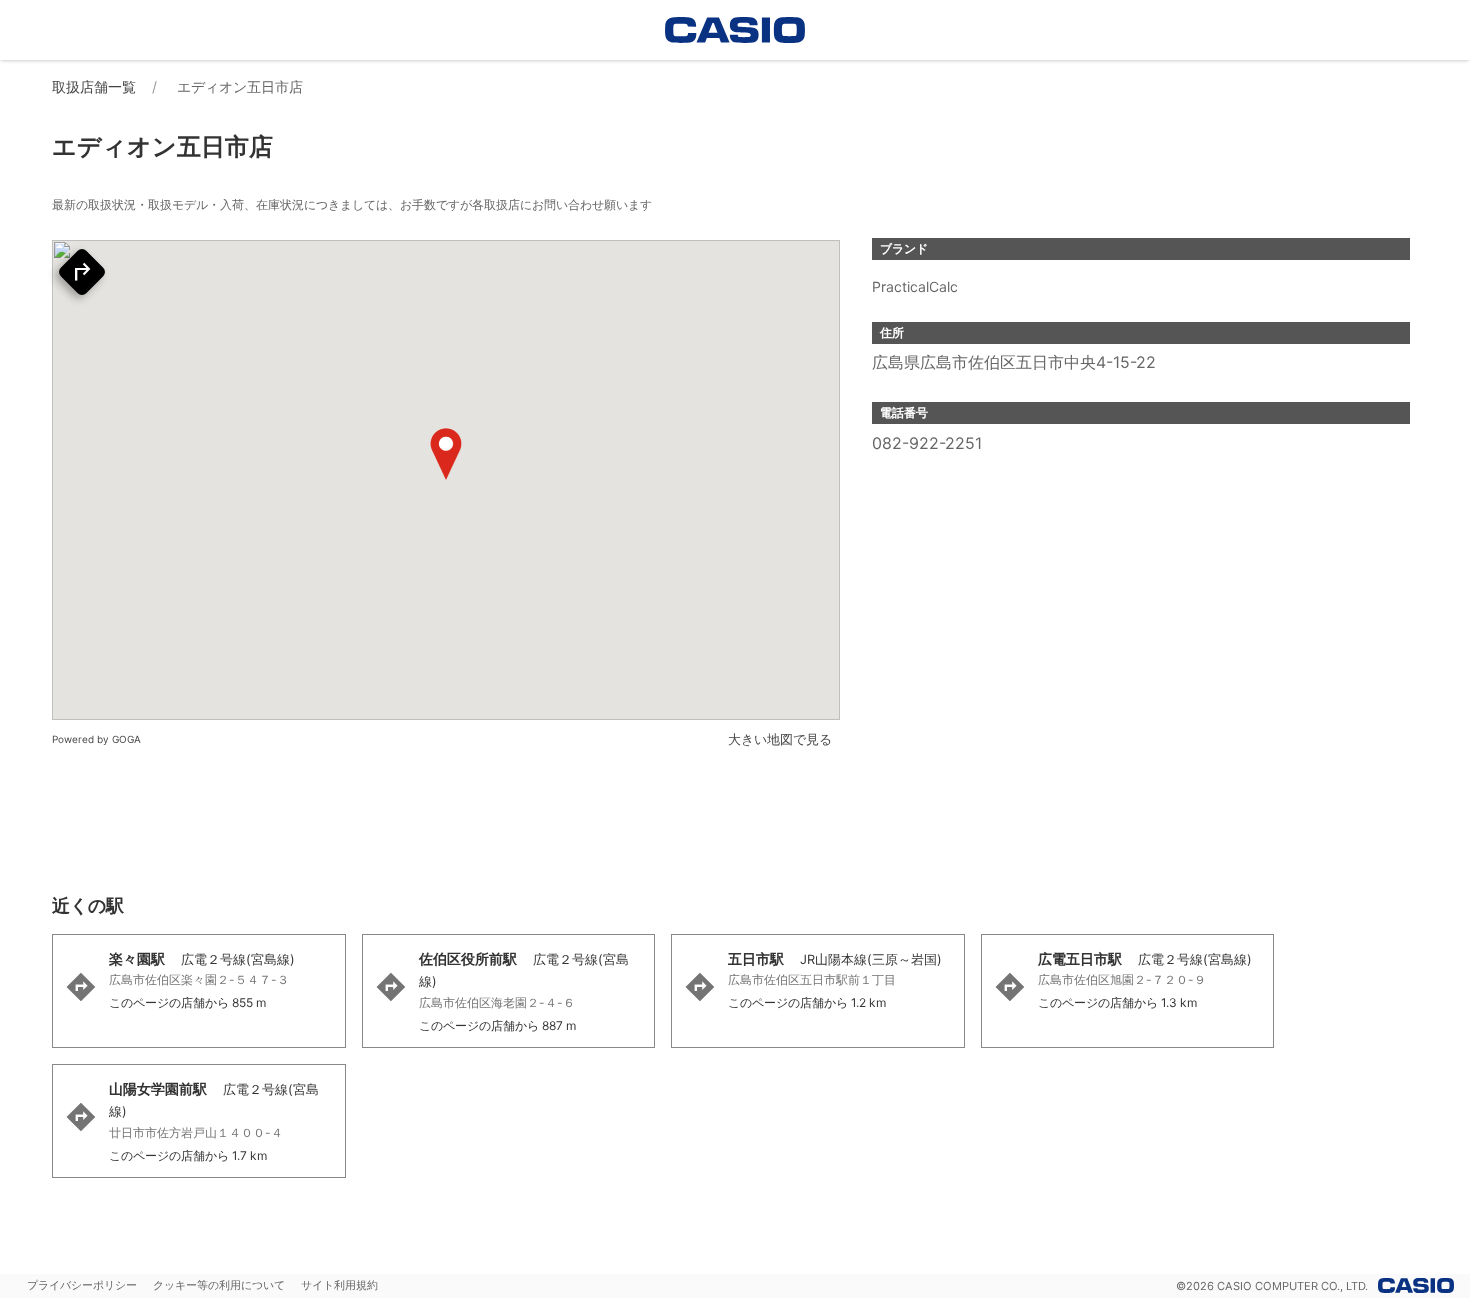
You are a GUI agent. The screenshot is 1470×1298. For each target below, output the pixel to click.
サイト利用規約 (339, 1285)
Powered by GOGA (96, 739)
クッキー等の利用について (219, 1285)
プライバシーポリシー (82, 1285)
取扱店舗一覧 (94, 86)
